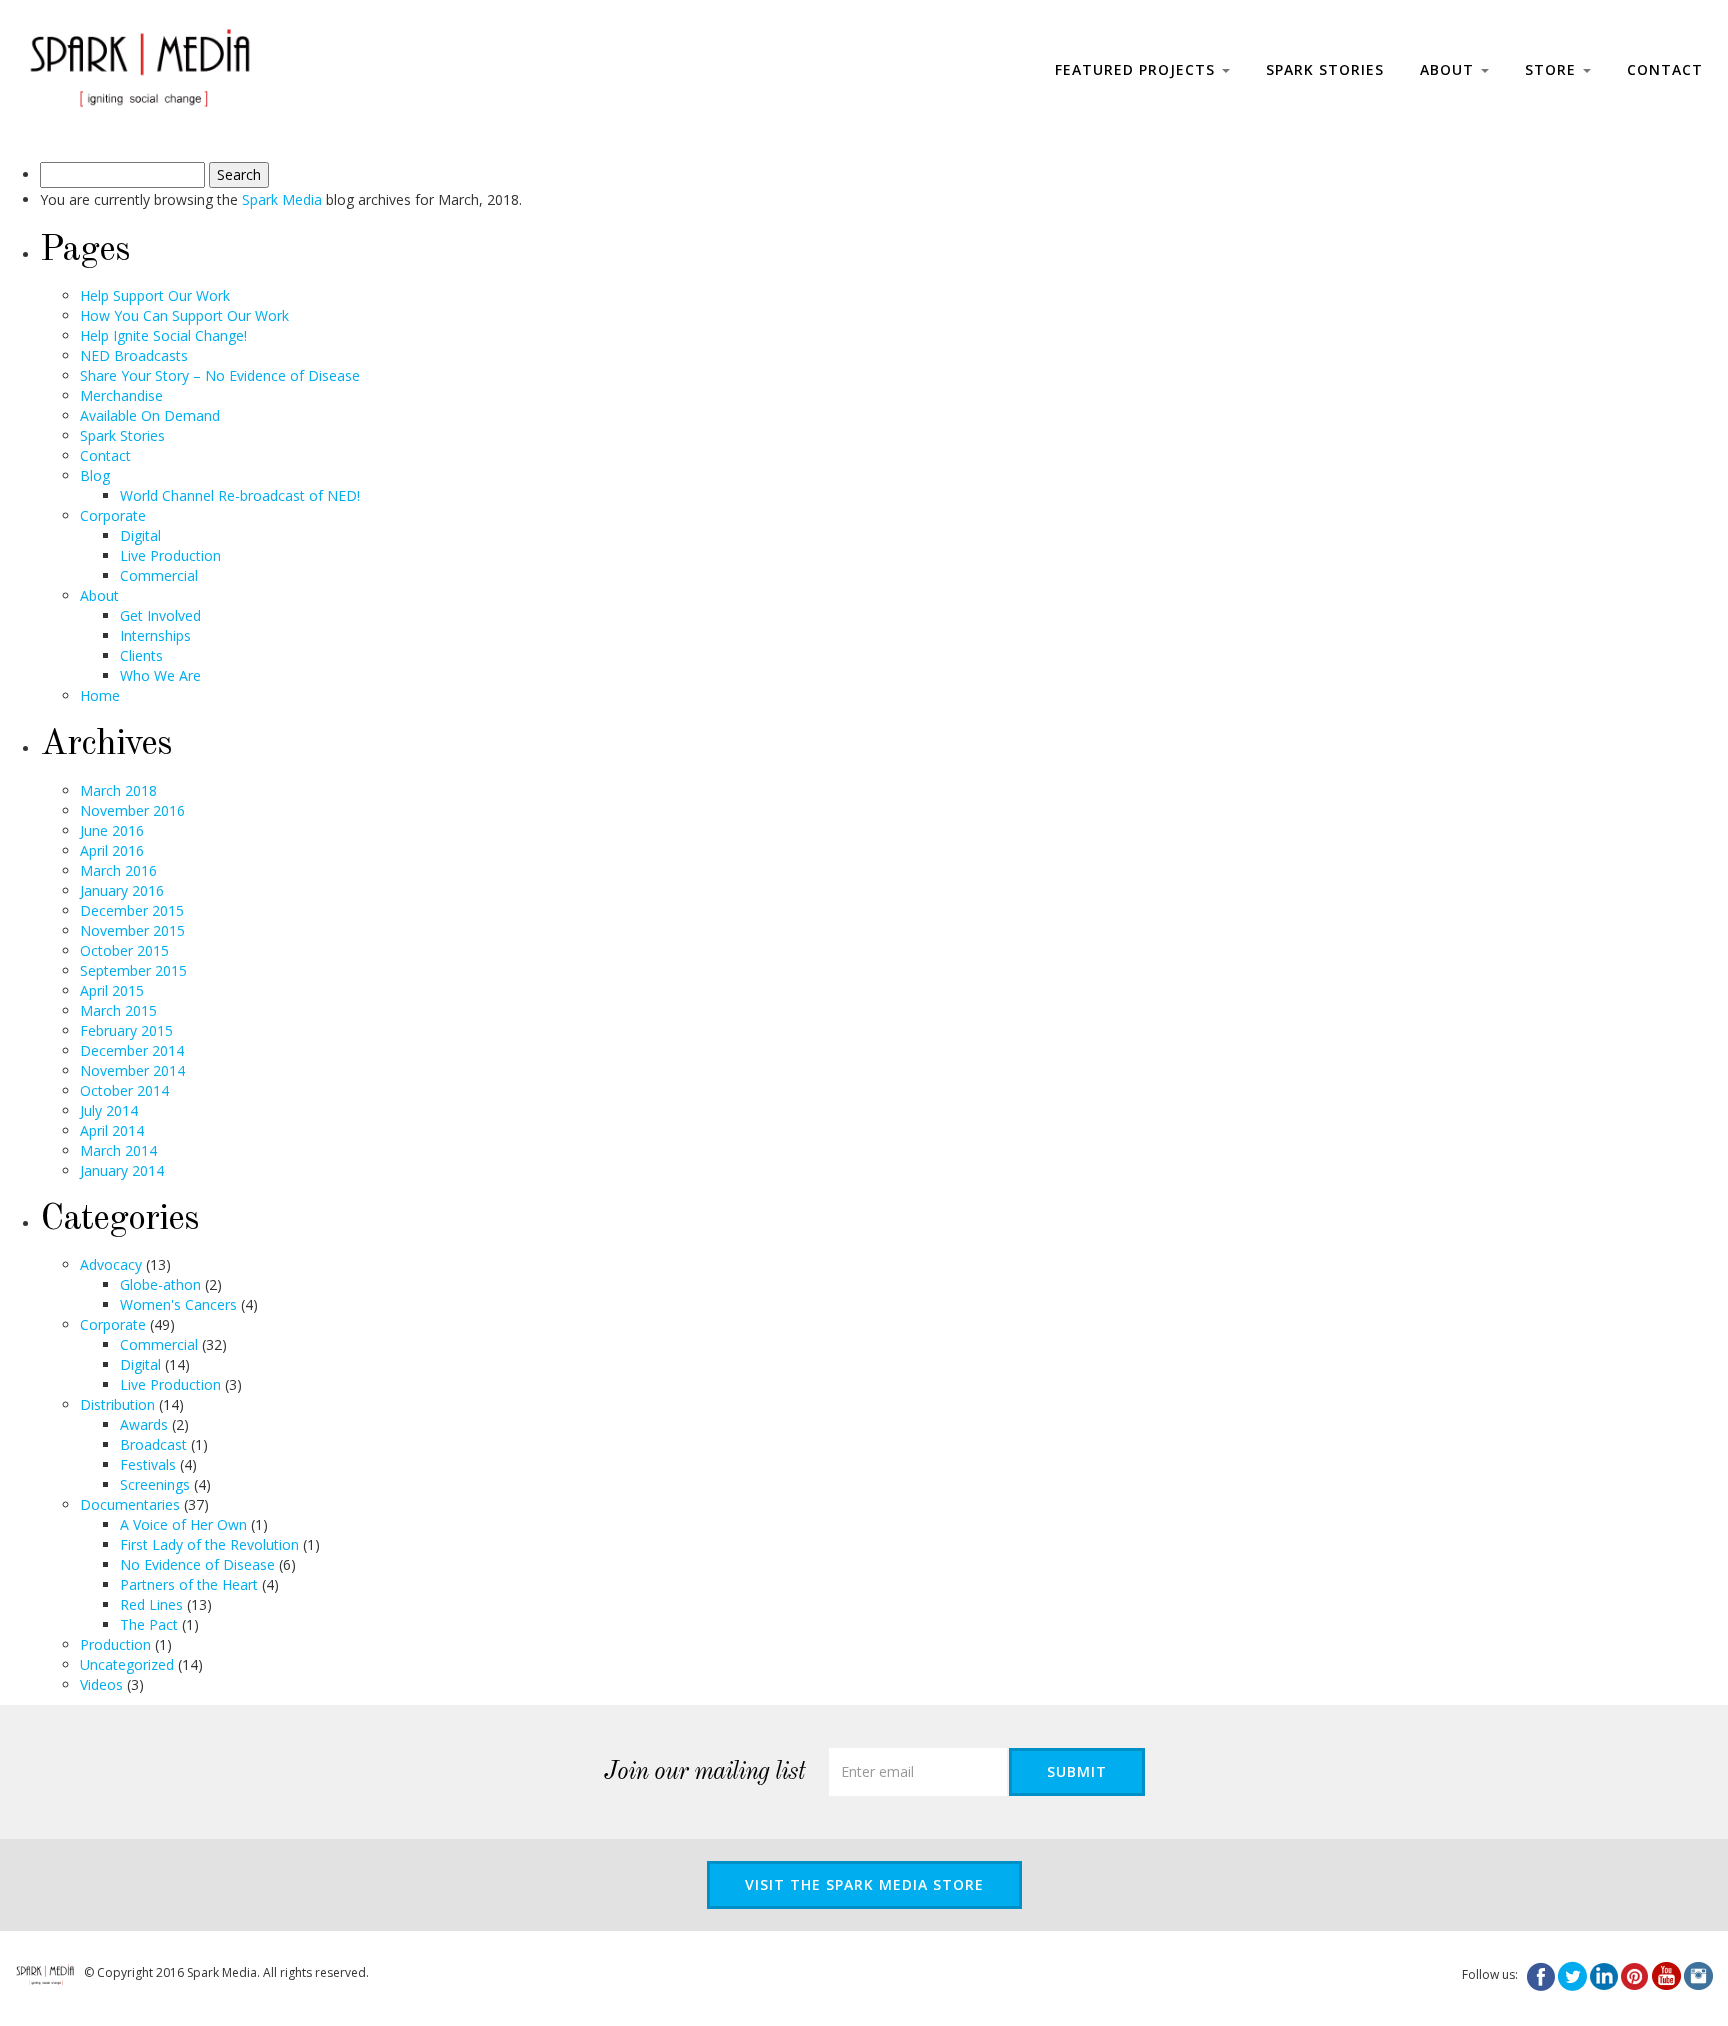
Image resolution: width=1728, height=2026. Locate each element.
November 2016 (132, 810)
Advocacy (111, 1264)
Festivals (148, 1464)
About (1449, 69)
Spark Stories (1325, 69)
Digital (140, 535)
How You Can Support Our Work (184, 315)
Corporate (113, 515)
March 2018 (118, 790)
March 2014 (118, 1150)
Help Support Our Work (155, 295)
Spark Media (282, 199)
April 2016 (112, 850)
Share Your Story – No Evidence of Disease (220, 375)
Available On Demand (150, 415)
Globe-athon (160, 1284)
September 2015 (133, 970)
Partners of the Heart (189, 1584)
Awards (144, 1424)
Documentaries (130, 1504)
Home (100, 695)
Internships (155, 635)
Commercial (159, 575)
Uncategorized (127, 1664)
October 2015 (124, 950)
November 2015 (132, 930)
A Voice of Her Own (183, 1524)
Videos (101, 1684)
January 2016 (122, 890)
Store (1553, 69)
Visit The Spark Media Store (864, 1884)
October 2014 (124, 1090)
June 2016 (112, 830)
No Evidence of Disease (197, 1564)
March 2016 (118, 870)
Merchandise (121, 395)
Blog (95, 475)
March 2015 (118, 1010)
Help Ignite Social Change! (163, 335)
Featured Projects (1137, 69)
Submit (1077, 1771)
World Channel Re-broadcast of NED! (240, 495)
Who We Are (160, 675)
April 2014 (112, 1130)
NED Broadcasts (134, 355)
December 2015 (132, 910)
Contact (1665, 69)
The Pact (149, 1624)
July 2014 (109, 1110)
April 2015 (112, 990)
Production (115, 1644)
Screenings (155, 1484)
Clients (141, 655)
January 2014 (122, 1170)
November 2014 (132, 1070)
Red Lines (151, 1604)
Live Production (170, 555)
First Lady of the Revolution (209, 1544)
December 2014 (132, 1050)
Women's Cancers (178, 1304)
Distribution (117, 1404)
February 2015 (126, 1030)
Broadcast (153, 1444)
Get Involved (160, 615)
